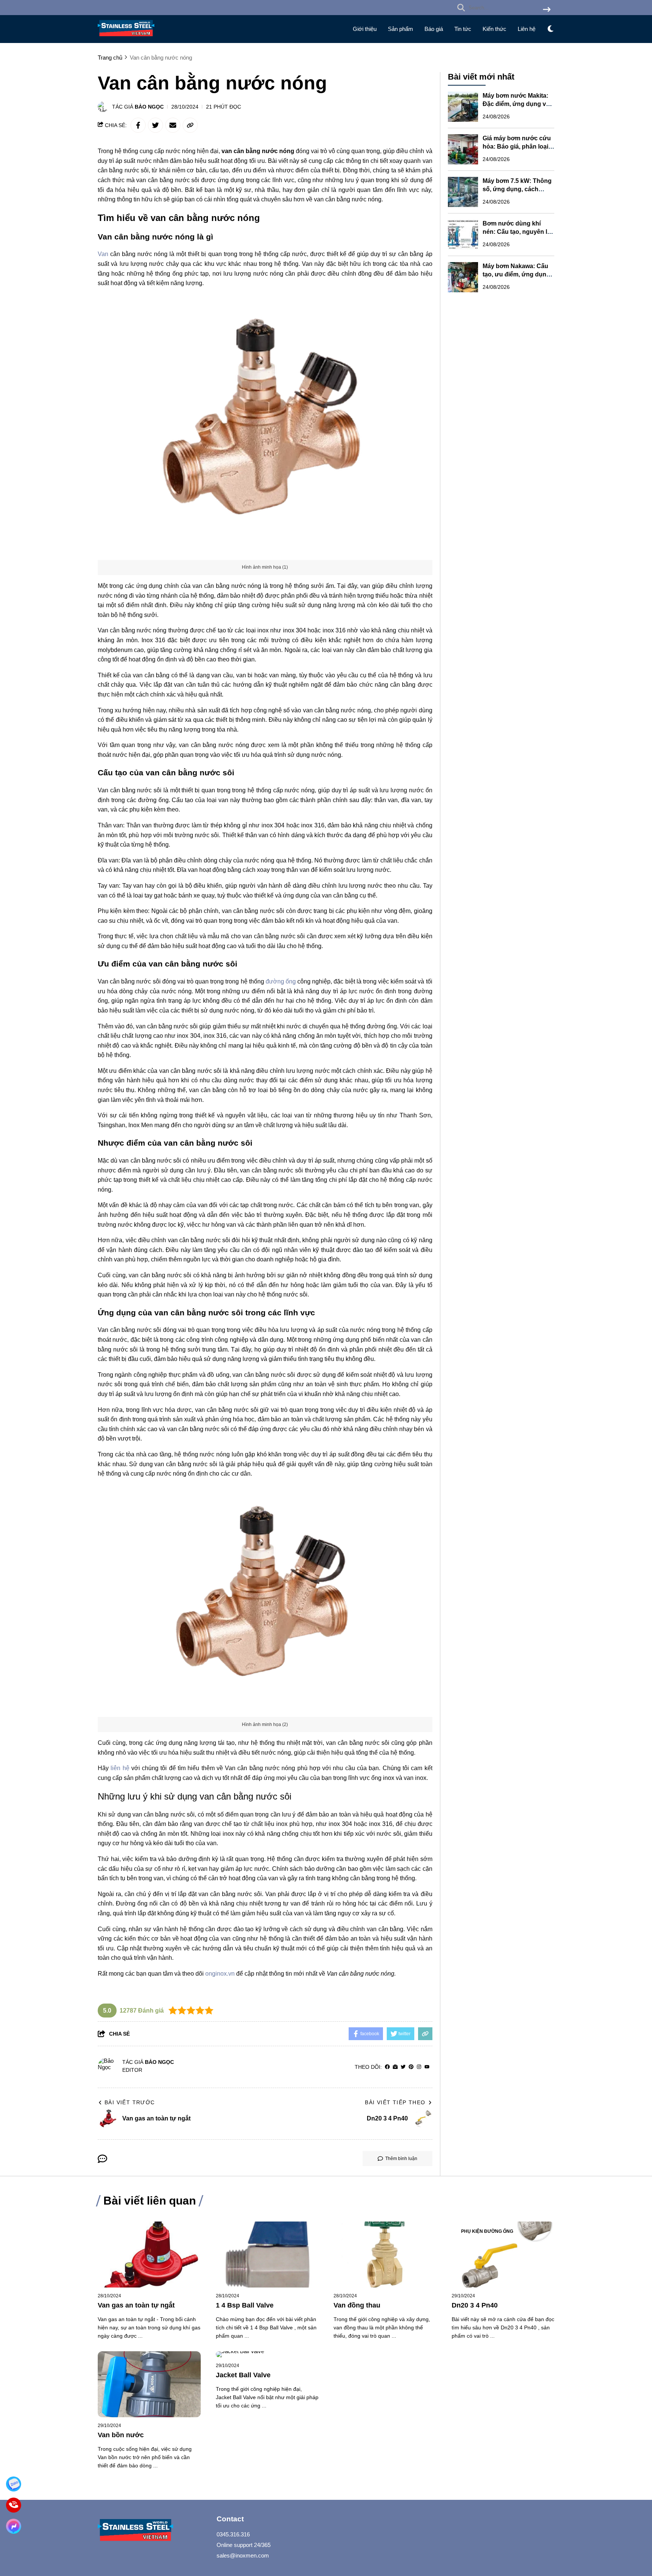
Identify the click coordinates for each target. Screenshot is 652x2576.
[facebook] (387, 2067)
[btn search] (547, 10)
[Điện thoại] (14, 2505)
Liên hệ (527, 29)
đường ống (281, 981)
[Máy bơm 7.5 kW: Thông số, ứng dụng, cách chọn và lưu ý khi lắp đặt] (463, 192)
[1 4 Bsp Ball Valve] (267, 2255)
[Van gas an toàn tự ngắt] (149, 2255)
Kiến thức (494, 29)
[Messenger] (14, 2526)
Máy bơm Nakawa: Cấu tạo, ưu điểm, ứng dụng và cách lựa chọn (516, 274)
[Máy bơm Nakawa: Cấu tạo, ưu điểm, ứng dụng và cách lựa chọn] (463, 277)
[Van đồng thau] (385, 2255)
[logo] (126, 38)
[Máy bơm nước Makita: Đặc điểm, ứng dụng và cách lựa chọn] (463, 107)
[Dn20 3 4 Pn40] (503, 2255)
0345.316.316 (233, 2534)
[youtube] (427, 2067)
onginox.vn (220, 1974)
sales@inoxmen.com (243, 2555)
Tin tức (463, 29)
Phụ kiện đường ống (487, 2231)
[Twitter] (403, 2067)
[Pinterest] (411, 2067)
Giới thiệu (365, 29)
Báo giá (434, 29)
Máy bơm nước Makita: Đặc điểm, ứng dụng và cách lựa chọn (516, 104)
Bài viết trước (130, 2102)
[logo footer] (152, 2531)
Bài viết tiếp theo (395, 2102)
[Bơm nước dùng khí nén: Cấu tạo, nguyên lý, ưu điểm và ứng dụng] (463, 235)
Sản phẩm (401, 29)
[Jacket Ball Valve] (267, 2354)
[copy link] (190, 125)
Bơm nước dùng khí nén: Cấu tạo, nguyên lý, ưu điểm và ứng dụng (517, 232)
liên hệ (120, 1768)
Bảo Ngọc (149, 107)
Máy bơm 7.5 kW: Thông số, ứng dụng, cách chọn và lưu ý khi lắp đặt (518, 189)
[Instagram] (419, 2067)
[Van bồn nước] (149, 2384)
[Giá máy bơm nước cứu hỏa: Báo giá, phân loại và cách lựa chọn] (463, 149)
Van (103, 254)
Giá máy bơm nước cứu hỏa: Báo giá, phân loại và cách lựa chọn (517, 147)
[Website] (395, 2067)
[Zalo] (14, 2484)
